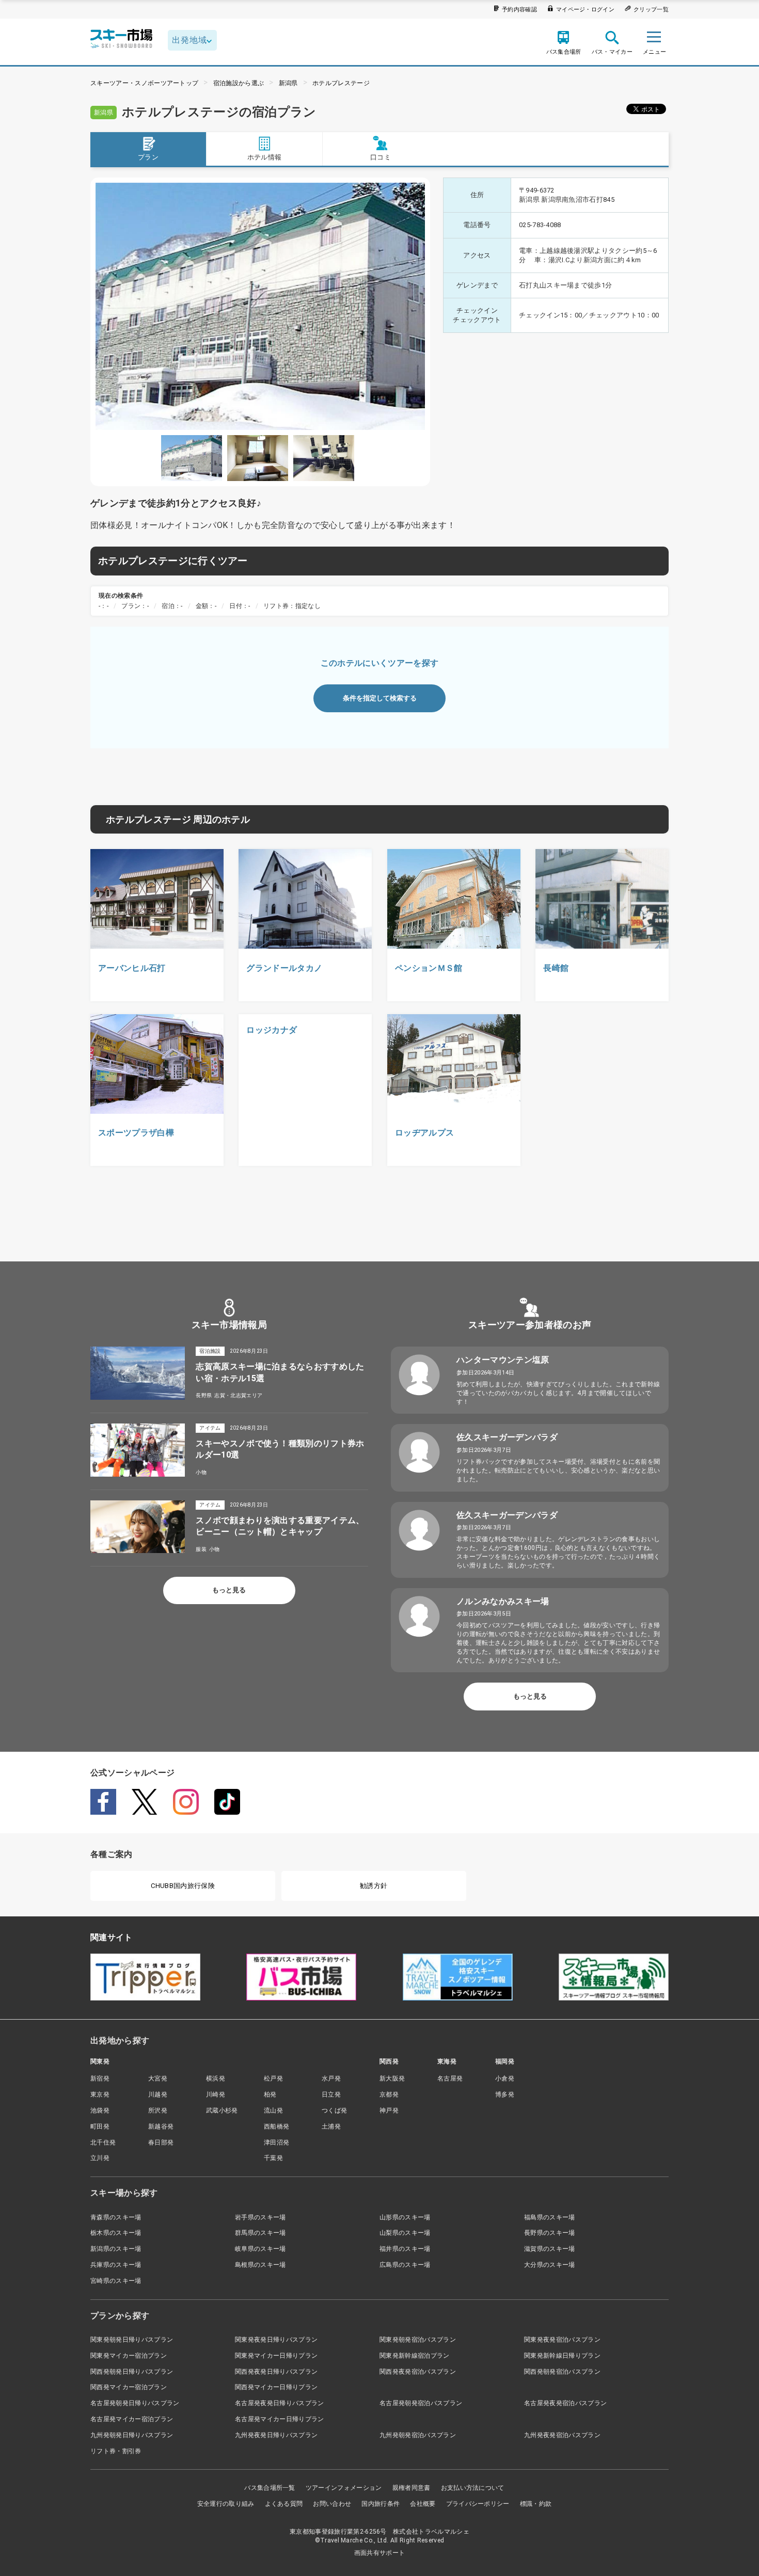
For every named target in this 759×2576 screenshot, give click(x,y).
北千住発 (103, 2142)
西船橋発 (276, 2126)
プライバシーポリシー (478, 2504)
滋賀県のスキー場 (550, 2249)
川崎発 (216, 2094)
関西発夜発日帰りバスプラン (276, 2372)
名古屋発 (450, 2078)
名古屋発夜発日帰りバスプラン (279, 2403)
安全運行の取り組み (226, 2504)
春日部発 (161, 2142)
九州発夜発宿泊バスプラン (562, 2435)
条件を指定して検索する (380, 698)
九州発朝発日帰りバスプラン (132, 2435)
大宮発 (158, 2078)
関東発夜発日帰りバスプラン (276, 2340)
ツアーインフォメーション (344, 2488)
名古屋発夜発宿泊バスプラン (565, 2403)
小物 (201, 1472)
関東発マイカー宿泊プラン (129, 2356)
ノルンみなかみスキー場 (503, 1601)
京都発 (389, 2094)
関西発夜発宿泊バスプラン (418, 2372)
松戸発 (273, 2078)
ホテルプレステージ (341, 83)
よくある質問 (284, 2504)
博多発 (505, 2094)
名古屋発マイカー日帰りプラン (279, 2419)
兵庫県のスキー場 (116, 2265)
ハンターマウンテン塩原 (503, 1360)
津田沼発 (276, 2142)
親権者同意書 (412, 2488)
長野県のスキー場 (550, 2233)
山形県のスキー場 (405, 2217)
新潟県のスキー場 (116, 2249)
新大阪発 (392, 2078)
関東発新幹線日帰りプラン (562, 2356)
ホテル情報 (265, 157)
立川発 (100, 2158)
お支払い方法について (473, 2488)
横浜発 (216, 2078)
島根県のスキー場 (260, 2265)
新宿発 (100, 2078)
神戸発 (389, 2110)
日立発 (331, 2094)
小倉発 (505, 2078)
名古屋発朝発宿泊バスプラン (421, 2403)
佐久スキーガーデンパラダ (507, 1437)
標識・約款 (536, 2504)
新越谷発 (161, 2126)
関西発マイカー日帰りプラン (276, 2387)
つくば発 (334, 2110)
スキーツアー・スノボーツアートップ (144, 83)
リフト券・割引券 (116, 2451)
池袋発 (100, 2110)
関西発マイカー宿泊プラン (129, 2387)
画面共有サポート (380, 2553)
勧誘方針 (374, 1886)
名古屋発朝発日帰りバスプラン (135, 2403)
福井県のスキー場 (405, 2249)
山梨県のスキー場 (405, 2233)
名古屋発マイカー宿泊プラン (132, 2419)
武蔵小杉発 (222, 2110)
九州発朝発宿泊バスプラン (418, 2435)
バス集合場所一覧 (270, 2488)
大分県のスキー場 (550, 2265)
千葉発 (273, 2158)
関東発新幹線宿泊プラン (415, 2356)
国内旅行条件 (381, 2504)
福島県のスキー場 (550, 2217)
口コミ (381, 157)
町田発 (100, 2126)
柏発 (270, 2094)
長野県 (204, 1395)
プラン (148, 157)
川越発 (158, 2094)
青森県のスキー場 (116, 2217)
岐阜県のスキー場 (260, 2249)
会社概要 (423, 2504)
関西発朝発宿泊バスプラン (562, 2372)
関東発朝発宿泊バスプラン (418, 2340)
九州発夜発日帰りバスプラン (276, 2435)
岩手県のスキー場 (260, 2217)
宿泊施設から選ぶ (239, 83)
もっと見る (229, 1590)
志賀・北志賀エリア (238, 1395)
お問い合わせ (332, 2504)
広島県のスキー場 (405, 2265)
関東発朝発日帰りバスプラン (132, 2340)
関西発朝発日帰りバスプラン (132, 2372)
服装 (201, 1549)
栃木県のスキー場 (116, 2233)
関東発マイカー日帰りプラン (276, 2356)
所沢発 (158, 2110)
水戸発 (331, 2078)
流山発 (273, 2110)
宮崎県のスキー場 (116, 2281)
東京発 (100, 2094)
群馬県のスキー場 (260, 2233)
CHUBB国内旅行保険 (183, 1886)
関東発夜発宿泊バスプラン (562, 2340)
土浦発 (331, 2126)
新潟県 (288, 83)
